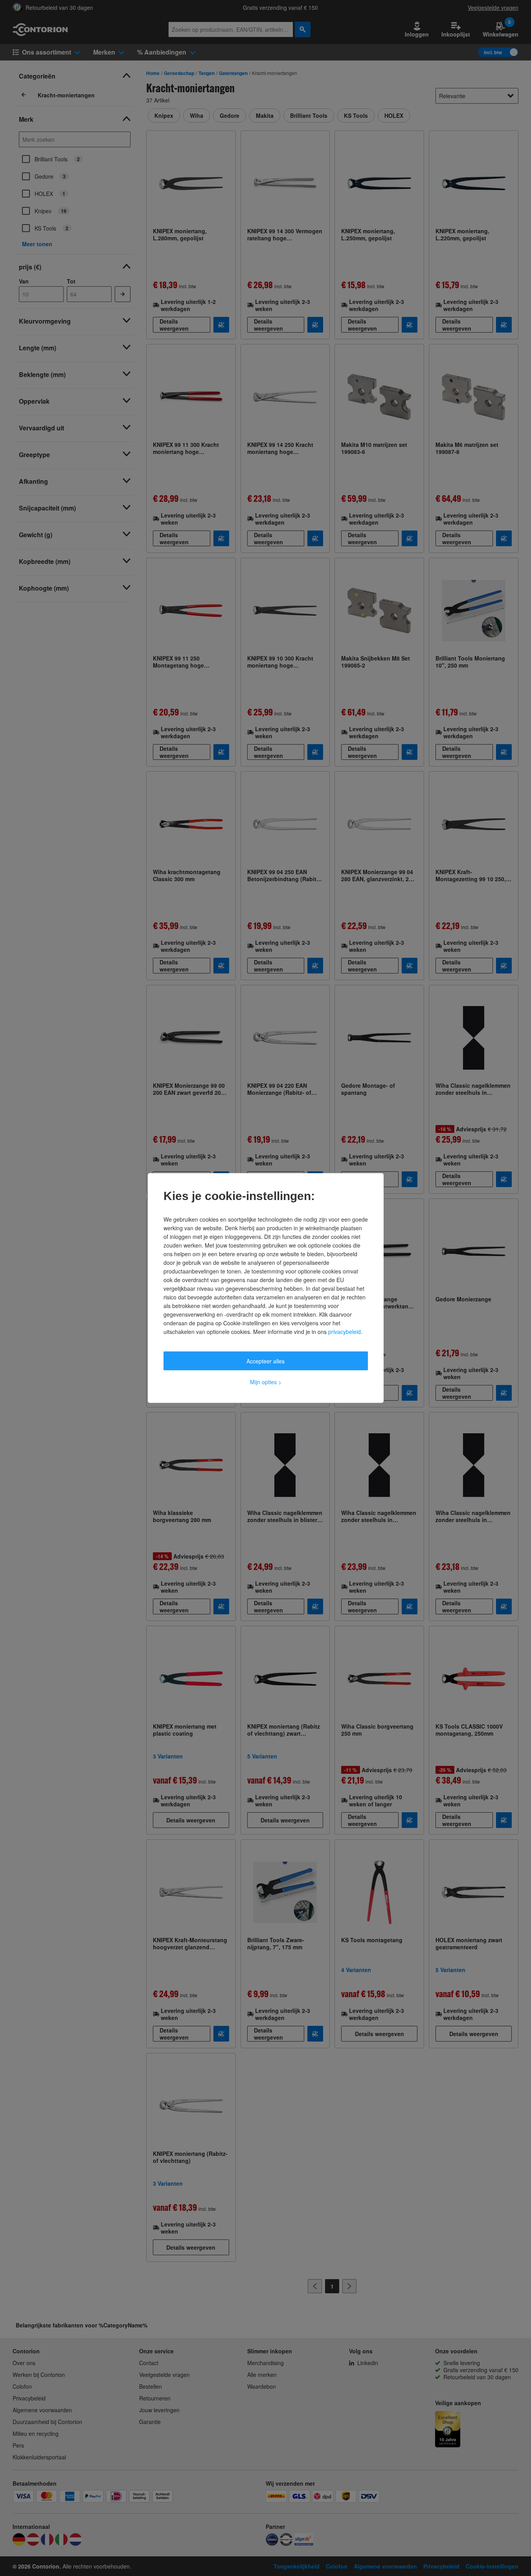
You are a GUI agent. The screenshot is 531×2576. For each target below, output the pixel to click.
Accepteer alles (265, 1361)
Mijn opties (266, 1382)
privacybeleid (345, 1332)
